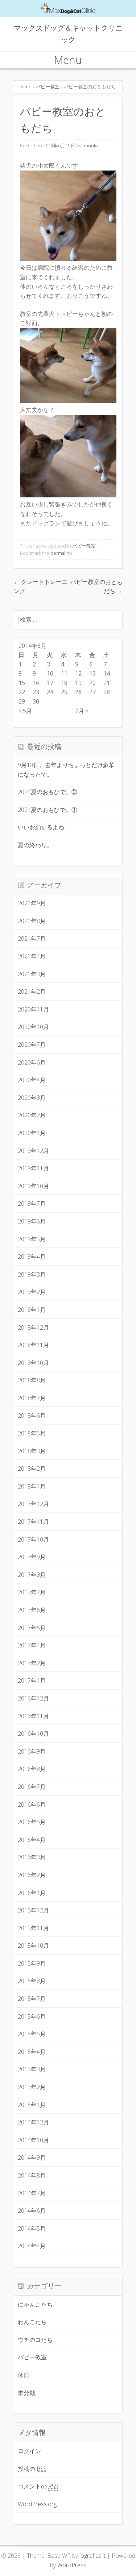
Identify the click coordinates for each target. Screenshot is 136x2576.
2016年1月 (32, 1893)
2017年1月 (32, 1680)
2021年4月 (32, 956)
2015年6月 (32, 2016)
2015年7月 (32, 1999)
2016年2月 (32, 1875)
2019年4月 (32, 1257)
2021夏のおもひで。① (48, 810)
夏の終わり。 (35, 845)
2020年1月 (32, 1133)
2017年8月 (32, 1575)
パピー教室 (48, 87)
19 (78, 683)
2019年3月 (32, 1274)
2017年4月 (32, 1645)
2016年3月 (32, 1857)
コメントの (38, 2486)
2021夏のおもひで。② (48, 792)
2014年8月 (32, 2175)
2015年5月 (32, 2034)
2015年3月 (32, 2069)
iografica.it (92, 2556)
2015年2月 (32, 2087)
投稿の (32, 2469)
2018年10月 (33, 1363)
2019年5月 (32, 1239)
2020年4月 (32, 1080)
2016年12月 (33, 1698)
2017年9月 (32, 1557)
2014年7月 (32, 2193)
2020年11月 (33, 1009)
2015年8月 (32, 1981)
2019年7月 (32, 1203)
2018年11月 (33, 1345)
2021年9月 (32, 903)
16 (36, 683)
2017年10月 (33, 1539)
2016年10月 (33, 1734)
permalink (61, 553)
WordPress (72, 2565)
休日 (24, 2375)
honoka (90, 145)
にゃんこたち (35, 2304)
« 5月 (25, 711)
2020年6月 (32, 1062)
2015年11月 (33, 1928)
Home (25, 87)
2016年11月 (33, 1716)
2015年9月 (32, 1963)
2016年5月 (32, 1822)
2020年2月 (32, 1115)
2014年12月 (33, 2122)
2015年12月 (33, 1910)
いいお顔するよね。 (44, 827)
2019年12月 (33, 1151)
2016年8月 (32, 1769)
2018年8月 (32, 1380)
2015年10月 (33, 1946)
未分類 (26, 2393)
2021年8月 (32, 921)
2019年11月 (33, 1168)
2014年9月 (32, 2158)
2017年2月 (32, 1663)
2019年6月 (32, 1221)
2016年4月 (32, 1840)
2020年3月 (32, 1098)
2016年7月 (32, 1787)
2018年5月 (32, 1433)
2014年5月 (32, 2228)
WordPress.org (37, 2504)
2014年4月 (32, 2246)
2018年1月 (32, 1486)
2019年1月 (32, 1310)
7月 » (82, 711)
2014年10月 (33, 2140)
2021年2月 (32, 991)
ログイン (29, 2451)
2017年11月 (33, 1522)
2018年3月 (32, 1451)
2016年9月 (32, 1751)
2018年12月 (33, 1327)
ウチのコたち (35, 2340)
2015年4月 (32, 2052)
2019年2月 (32, 1292)
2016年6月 (32, 1804)
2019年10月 (33, 1186)
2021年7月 (32, 938)
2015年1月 (32, 2105)
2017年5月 (32, 1628)
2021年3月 (32, 974)
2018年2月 (32, 1469)
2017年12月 (33, 1504)
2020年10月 (33, 1027)
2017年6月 (32, 1610)
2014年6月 (32, 2211)
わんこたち (32, 2322)
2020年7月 (32, 1045)
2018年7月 (32, 1398)
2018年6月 (32, 1415)
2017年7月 (32, 1592)
